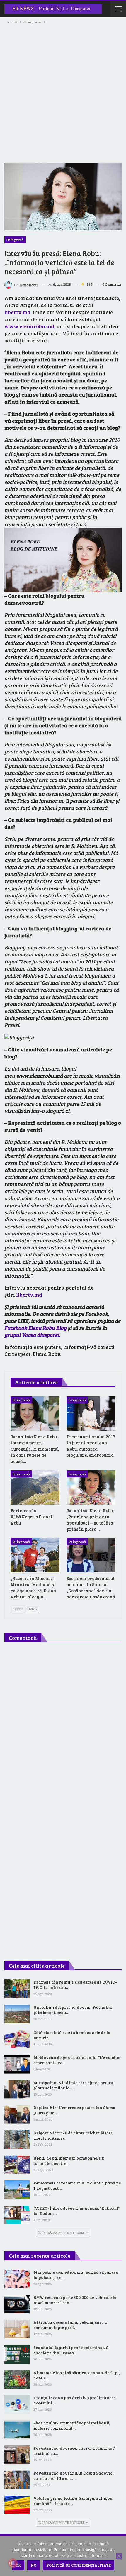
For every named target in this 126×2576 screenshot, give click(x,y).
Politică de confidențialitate (79, 2565)
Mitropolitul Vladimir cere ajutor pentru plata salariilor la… (73, 2085)
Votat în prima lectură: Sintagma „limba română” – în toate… (73, 2501)
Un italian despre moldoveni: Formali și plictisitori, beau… (73, 2010)
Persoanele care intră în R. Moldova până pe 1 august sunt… (77, 2185)
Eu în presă (15, 240)
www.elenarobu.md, (30, 326)
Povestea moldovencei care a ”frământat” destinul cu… (74, 2451)
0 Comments (112, 284)
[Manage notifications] (13, 2563)
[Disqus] (63, 1725)
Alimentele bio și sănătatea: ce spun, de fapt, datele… (77, 2375)
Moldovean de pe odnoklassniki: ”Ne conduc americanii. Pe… (77, 2060)
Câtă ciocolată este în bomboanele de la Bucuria (72, 2035)
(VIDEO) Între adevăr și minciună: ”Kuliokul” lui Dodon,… (76, 2211)
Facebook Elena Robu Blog (35, 1328)
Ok (18, 2565)
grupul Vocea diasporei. (32, 1335)
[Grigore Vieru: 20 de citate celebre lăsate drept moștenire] (17, 2140)
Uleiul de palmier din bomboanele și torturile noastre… (69, 2161)
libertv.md (17, 312)
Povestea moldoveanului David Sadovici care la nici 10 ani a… (74, 2476)
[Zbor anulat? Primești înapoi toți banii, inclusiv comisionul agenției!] (17, 2430)
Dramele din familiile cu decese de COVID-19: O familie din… (75, 1985)
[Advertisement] (63, 91)
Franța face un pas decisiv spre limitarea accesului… (75, 2400)
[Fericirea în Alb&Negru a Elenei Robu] (35, 1487)
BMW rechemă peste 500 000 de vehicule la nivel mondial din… (75, 2300)
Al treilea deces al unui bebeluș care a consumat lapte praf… (70, 2325)
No (34, 2565)
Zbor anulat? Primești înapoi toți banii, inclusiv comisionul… (72, 2425)
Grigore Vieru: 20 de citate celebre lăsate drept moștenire (73, 2135)
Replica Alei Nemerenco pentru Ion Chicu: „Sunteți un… (74, 2110)
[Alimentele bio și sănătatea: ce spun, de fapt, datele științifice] (17, 2379)
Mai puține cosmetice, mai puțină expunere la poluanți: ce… (76, 2275)
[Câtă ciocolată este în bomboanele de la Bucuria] (17, 2039)
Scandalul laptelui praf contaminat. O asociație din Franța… (71, 2350)
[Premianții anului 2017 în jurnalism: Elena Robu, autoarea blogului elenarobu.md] (91, 1414)
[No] (119, 2556)
